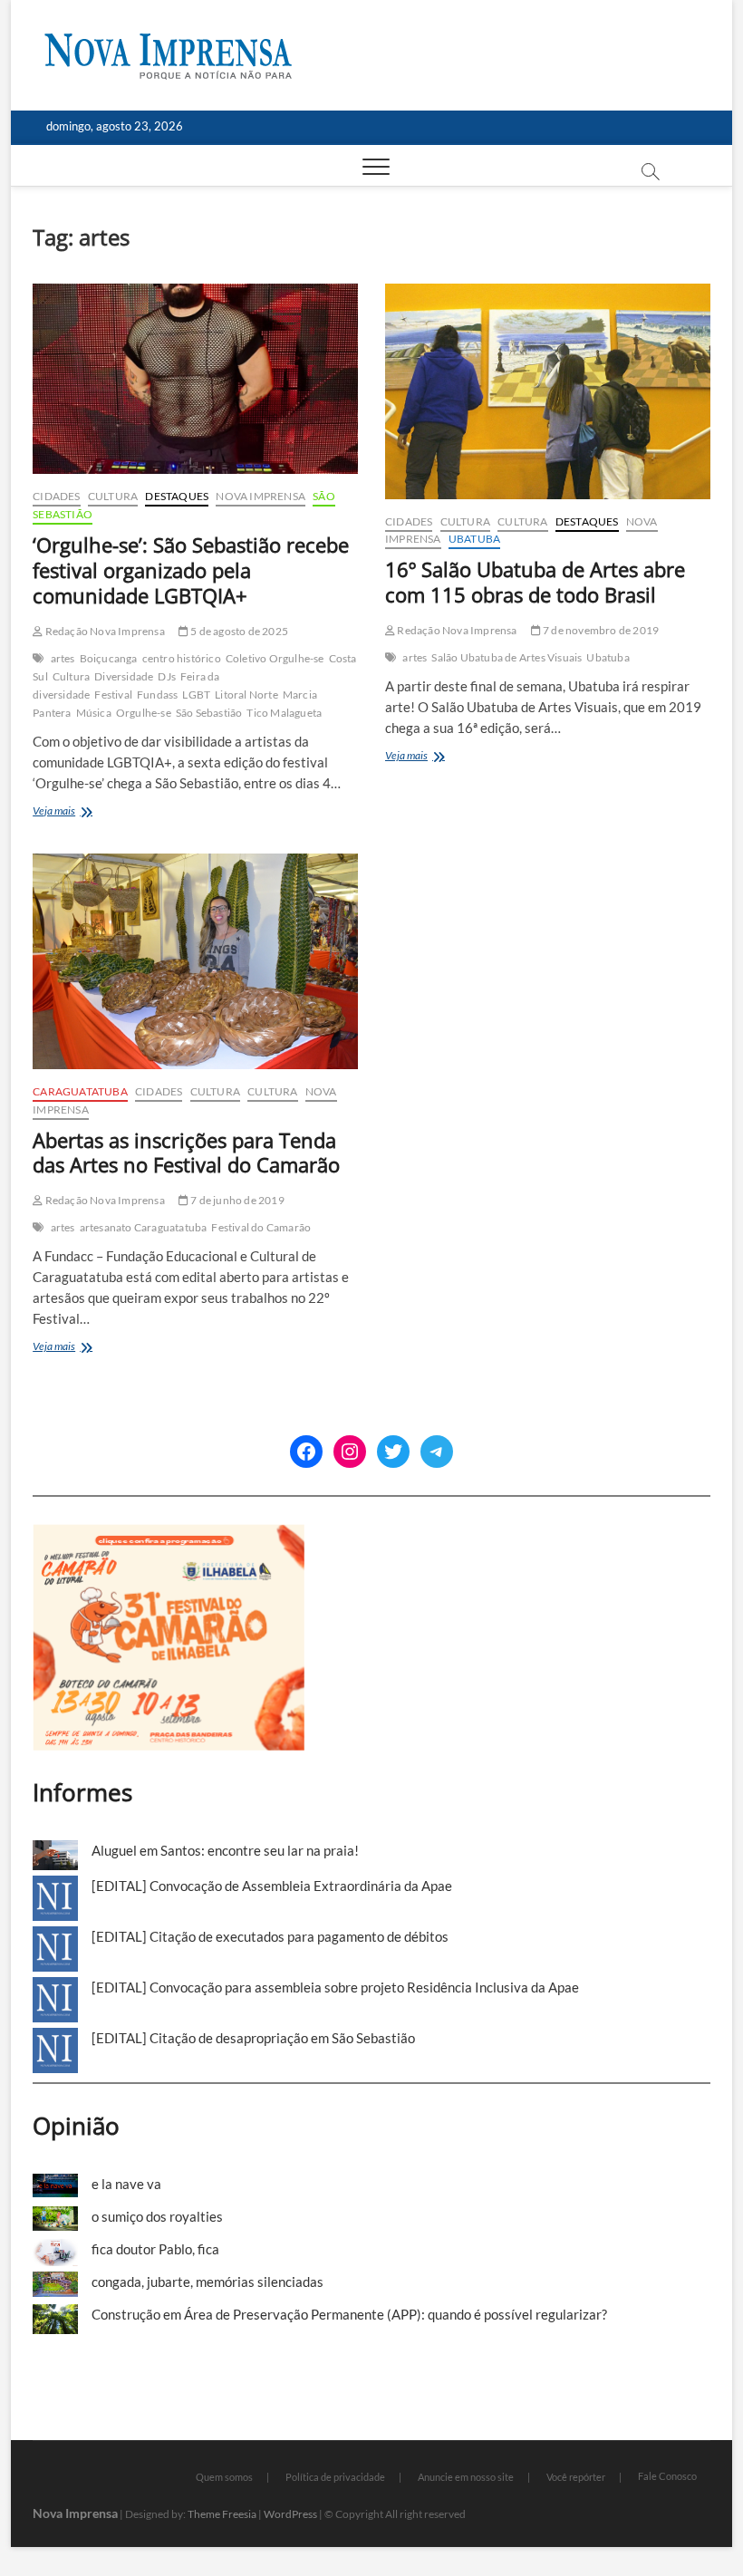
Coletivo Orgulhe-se (275, 658)
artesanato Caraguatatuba (144, 1227)
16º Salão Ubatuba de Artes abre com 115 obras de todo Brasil (535, 582)
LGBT (196, 695)
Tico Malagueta (284, 713)
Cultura (113, 496)
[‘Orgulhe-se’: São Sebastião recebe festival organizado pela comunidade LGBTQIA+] (195, 379)
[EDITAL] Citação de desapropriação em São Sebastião (253, 2038)
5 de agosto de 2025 (238, 631)
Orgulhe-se (144, 713)
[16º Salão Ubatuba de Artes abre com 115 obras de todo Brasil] (548, 391)
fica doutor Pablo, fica (155, 2249)
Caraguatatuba (80, 1091)
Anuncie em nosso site (466, 2477)
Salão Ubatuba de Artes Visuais (507, 657)
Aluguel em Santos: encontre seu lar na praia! (225, 1850)
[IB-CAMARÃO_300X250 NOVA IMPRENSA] (169, 1534)
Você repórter (576, 2477)
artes (63, 658)
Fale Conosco (667, 2476)
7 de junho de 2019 (236, 1200)
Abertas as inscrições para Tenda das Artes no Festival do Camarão (186, 1153)
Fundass (157, 695)
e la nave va (126, 2184)
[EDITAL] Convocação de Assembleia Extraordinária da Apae (272, 1886)
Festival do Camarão (261, 1227)
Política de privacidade (335, 2477)
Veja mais (80, 812)
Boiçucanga (109, 658)
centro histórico (182, 658)
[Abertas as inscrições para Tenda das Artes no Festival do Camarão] (195, 961)
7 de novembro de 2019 (600, 630)
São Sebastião (209, 713)
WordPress (290, 2514)
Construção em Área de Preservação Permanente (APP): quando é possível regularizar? (349, 2314)
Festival (113, 695)
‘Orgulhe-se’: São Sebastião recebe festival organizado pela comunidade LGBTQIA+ (191, 570)
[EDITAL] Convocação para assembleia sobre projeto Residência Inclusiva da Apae (335, 1987)
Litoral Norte (246, 695)
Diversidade (124, 676)
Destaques (177, 496)
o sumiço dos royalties (157, 2216)
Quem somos (224, 2477)
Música (94, 713)
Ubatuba (474, 539)
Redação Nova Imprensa (103, 631)
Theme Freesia (222, 2514)
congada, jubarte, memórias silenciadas (207, 2282)
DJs (167, 676)
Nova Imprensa (261, 496)
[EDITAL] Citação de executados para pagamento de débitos (270, 1936)
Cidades (56, 496)
